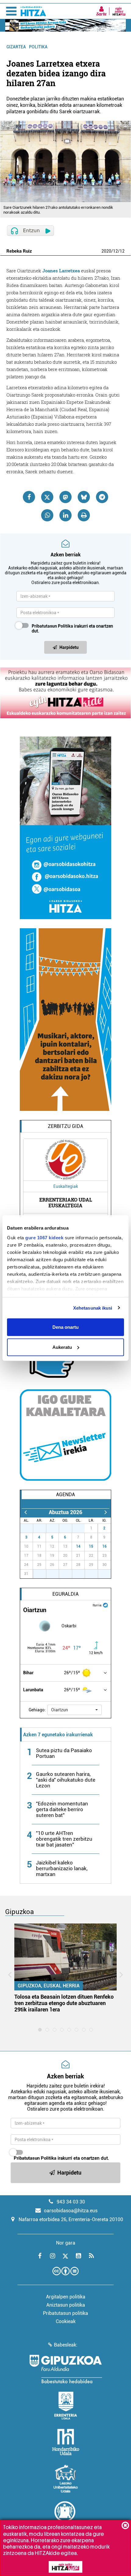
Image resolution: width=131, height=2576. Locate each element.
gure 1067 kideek (44, 1237)
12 (115, 251)
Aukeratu (62, 1347)
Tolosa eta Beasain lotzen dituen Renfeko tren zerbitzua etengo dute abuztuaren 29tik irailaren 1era (64, 2003)
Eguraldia (65, 1594)
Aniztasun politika (66, 2305)
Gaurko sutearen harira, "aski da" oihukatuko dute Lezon (66, 1780)
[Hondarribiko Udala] (66, 2442)
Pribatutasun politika (65, 2313)
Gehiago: (37, 1710)
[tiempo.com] (105, 1605)
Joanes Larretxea (61, 271)
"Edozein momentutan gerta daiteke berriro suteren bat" (62, 1809)
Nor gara (66, 2243)
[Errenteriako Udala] (66, 2406)
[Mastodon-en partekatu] (65, 497)
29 (56, 1528)
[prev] (25, 1512)
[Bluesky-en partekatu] (84, 497)
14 (78, 1546)
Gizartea (16, 47)
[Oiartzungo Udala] (65, 2515)
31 (82, 1528)
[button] (74, 1710)
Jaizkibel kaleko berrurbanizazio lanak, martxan (62, 1868)
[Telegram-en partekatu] (102, 497)
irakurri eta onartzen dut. (72, 628)
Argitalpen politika (66, 2297)
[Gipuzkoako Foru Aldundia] (65, 2369)
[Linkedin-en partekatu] (65, 515)
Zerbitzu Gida (65, 1126)
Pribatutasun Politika (52, 626)
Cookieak (66, 2321)
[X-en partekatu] (47, 497)
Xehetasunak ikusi (93, 1308)
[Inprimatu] (84, 515)
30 (69, 1528)
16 (104, 1546)
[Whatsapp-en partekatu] (47, 515)
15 (91, 1546)
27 (30, 1528)
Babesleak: (66, 2345)
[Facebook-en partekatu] (29, 497)
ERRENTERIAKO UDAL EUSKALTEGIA (66, 1202)
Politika (38, 47)
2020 (106, 251)
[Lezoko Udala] (66, 2479)
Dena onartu (65, 1327)
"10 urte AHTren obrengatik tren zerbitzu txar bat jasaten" (64, 1839)
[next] (106, 1512)
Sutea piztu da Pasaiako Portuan (64, 1753)
